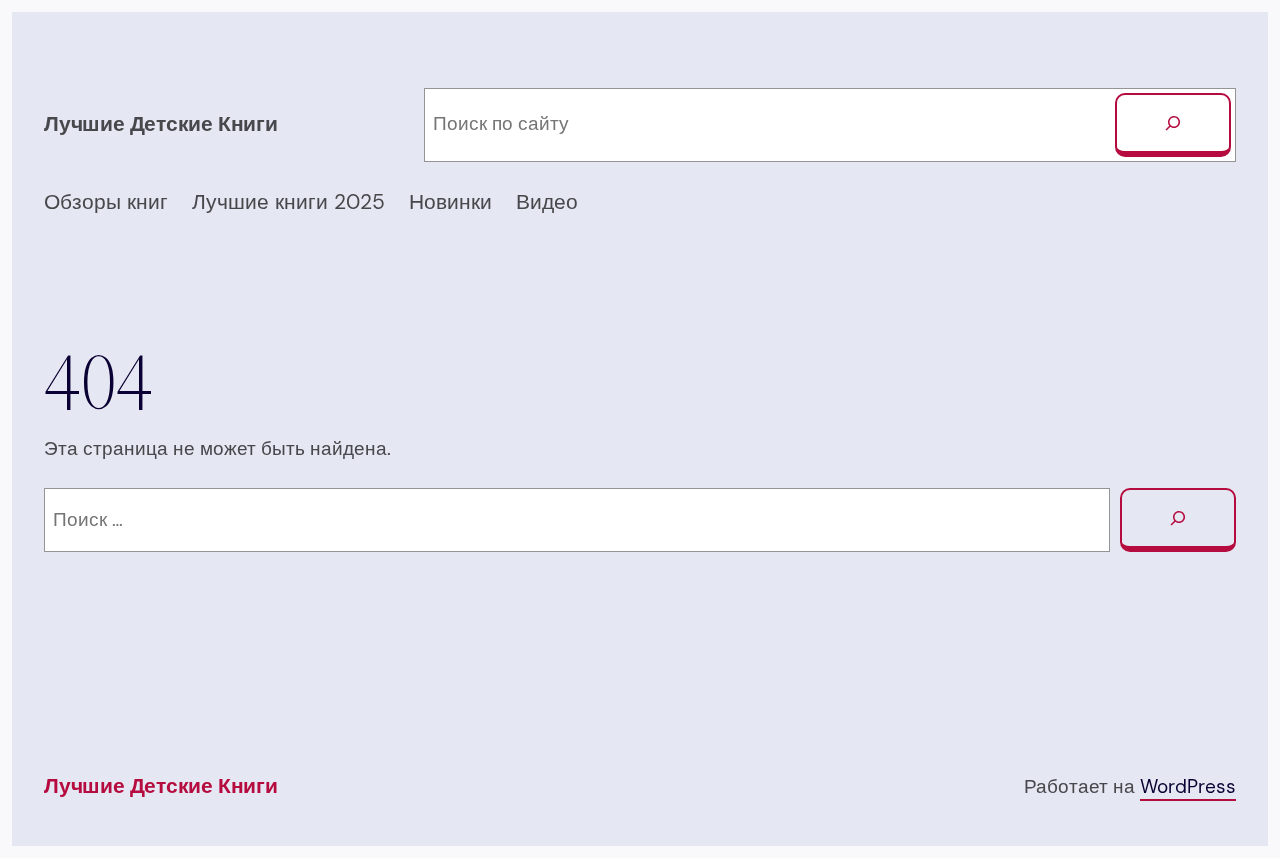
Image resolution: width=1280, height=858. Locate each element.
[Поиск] (1173, 125)
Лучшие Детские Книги (161, 124)
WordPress (1188, 786)
